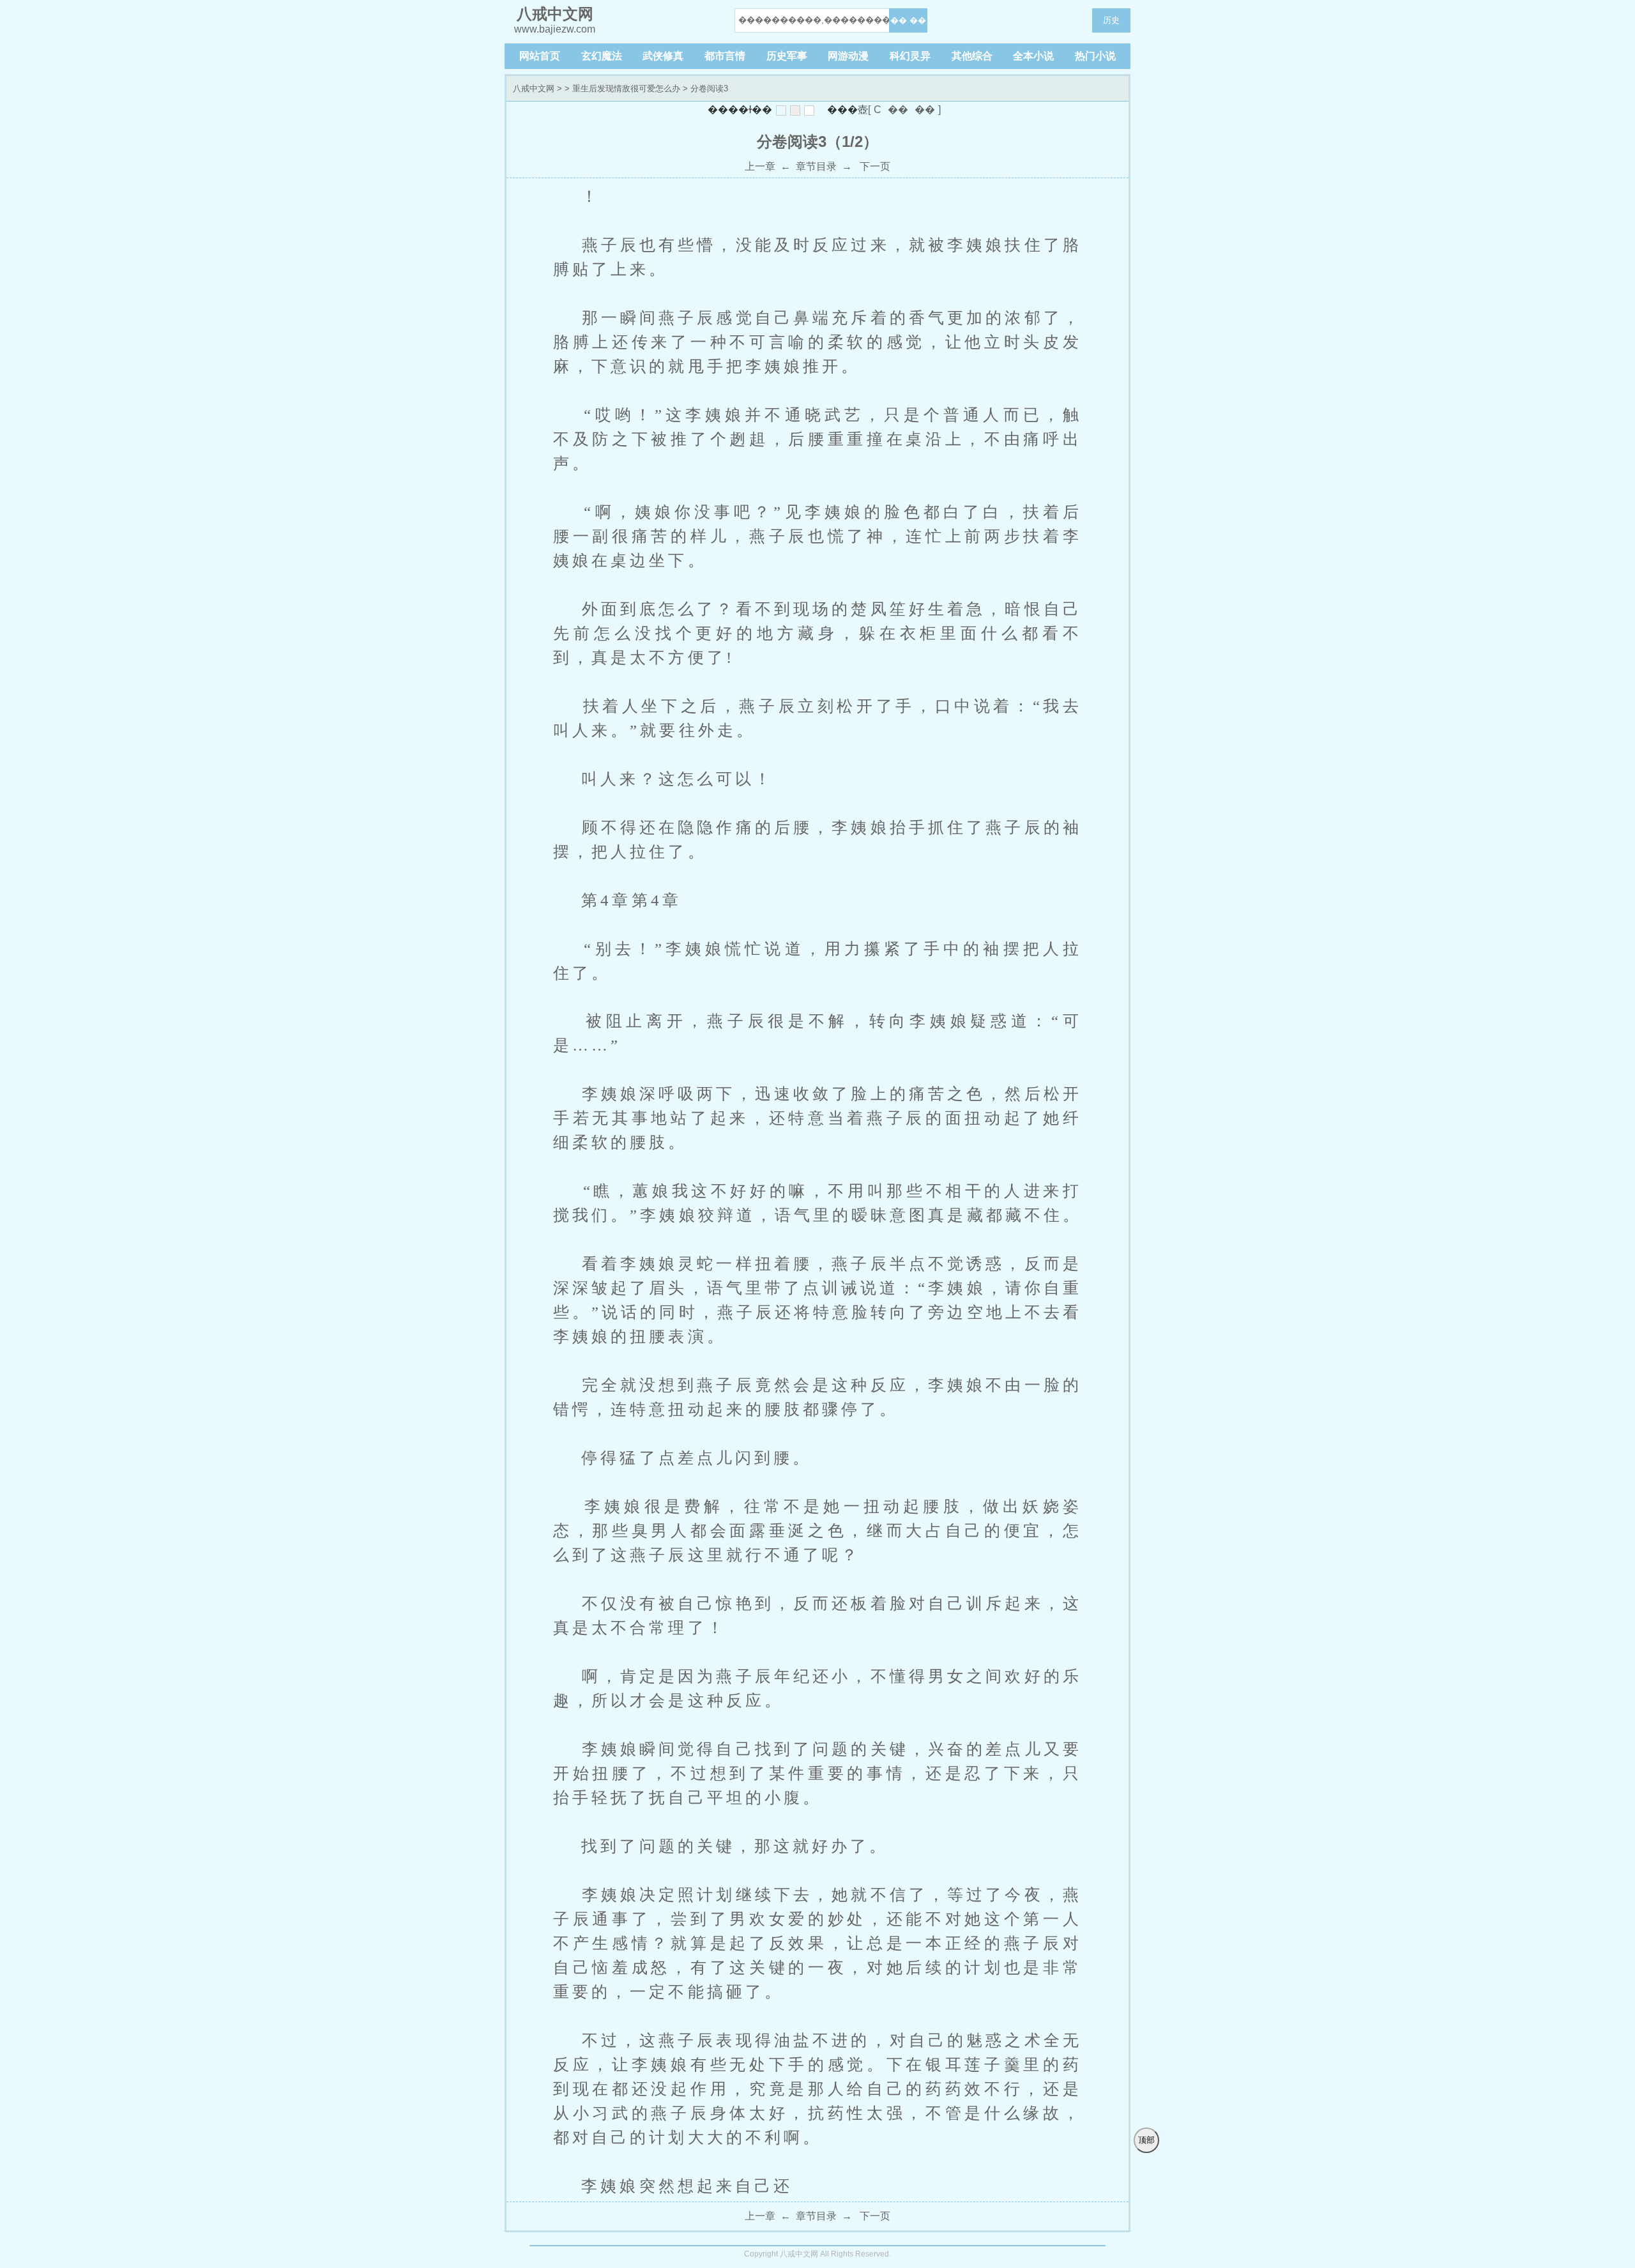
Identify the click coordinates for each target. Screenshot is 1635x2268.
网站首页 (540, 56)
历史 (1111, 20)
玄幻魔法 (602, 56)
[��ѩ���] (809, 110)
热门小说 (1095, 56)
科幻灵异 (910, 56)
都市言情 (725, 56)
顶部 (1146, 2140)
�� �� (908, 20)
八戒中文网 (534, 88)
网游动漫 (848, 56)
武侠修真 (663, 56)
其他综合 (972, 56)
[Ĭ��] (781, 110)
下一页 (874, 166)
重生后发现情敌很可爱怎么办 (626, 88)
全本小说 (1033, 56)
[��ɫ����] (795, 110)
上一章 (760, 166)
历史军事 (787, 56)
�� (898, 110)
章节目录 (816, 166)
